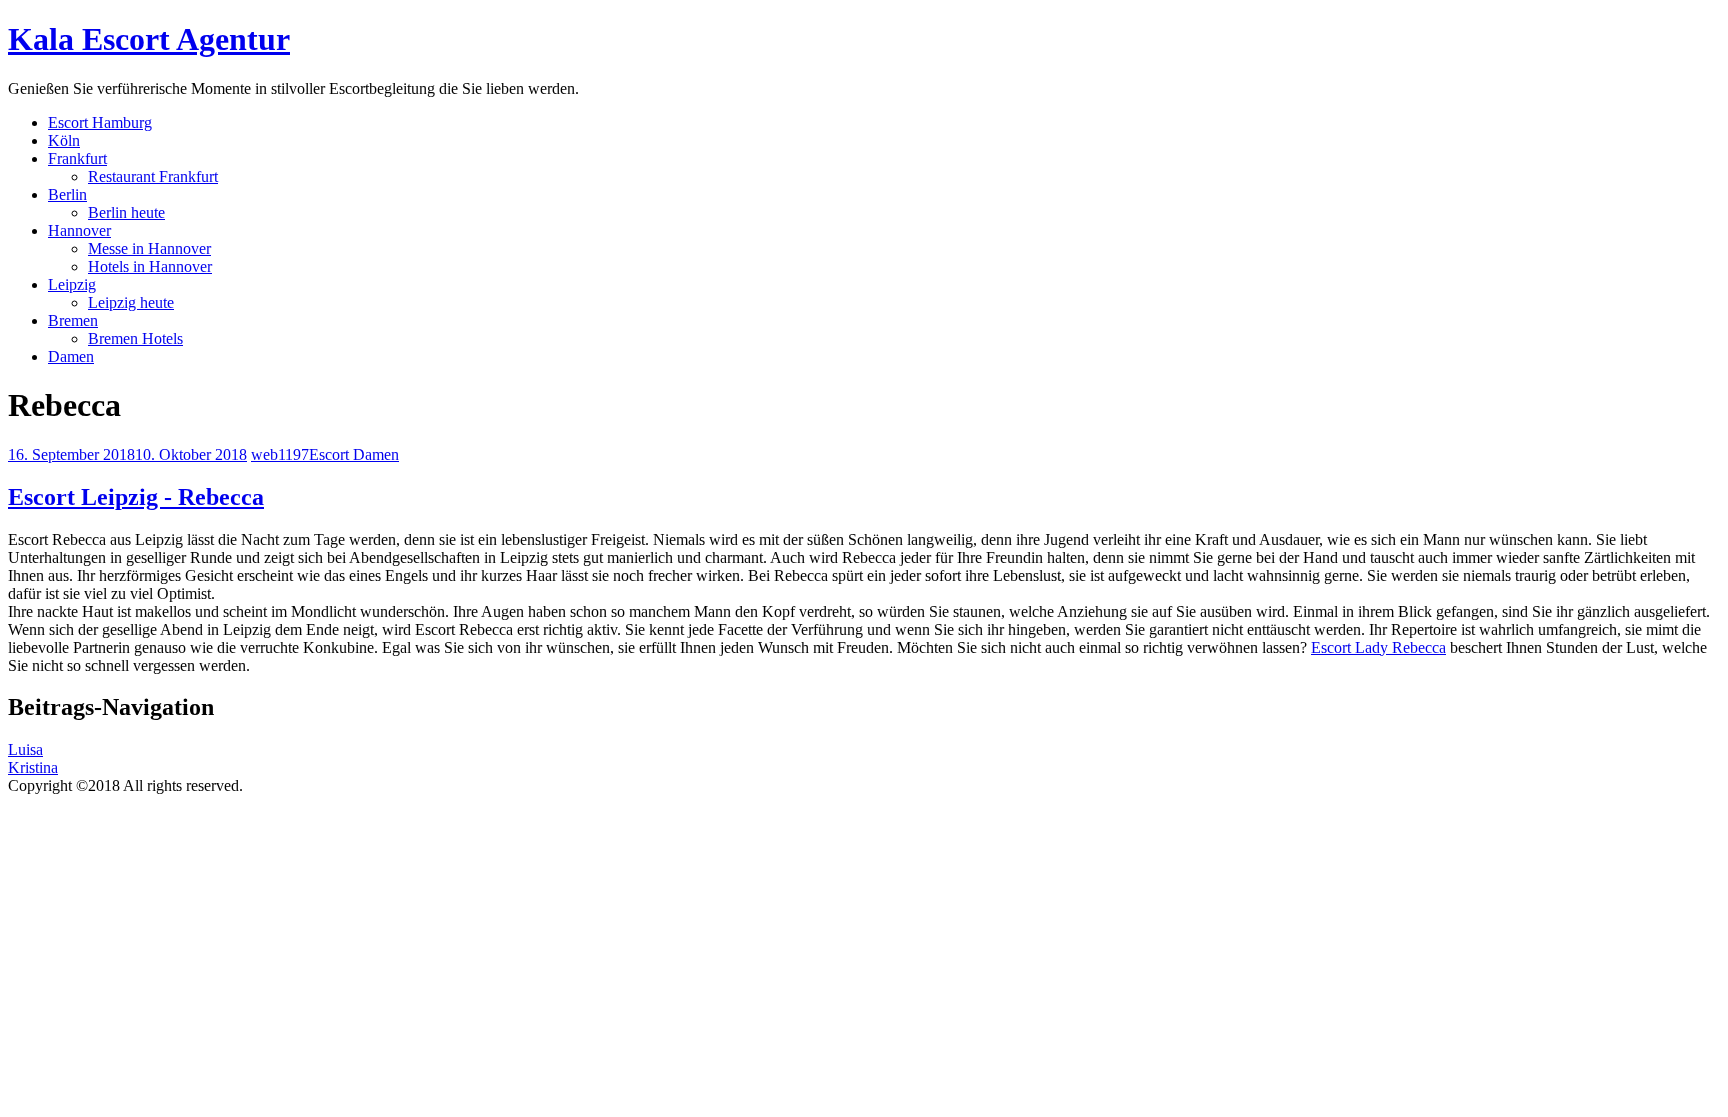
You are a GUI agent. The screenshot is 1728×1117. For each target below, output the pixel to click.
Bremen (73, 320)
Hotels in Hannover (150, 266)
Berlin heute (126, 212)
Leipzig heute (131, 302)
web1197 (280, 454)
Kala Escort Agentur (149, 39)
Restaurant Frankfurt (153, 176)
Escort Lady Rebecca (1378, 647)
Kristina (33, 767)
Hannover (79, 230)
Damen (71, 356)
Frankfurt (77, 158)
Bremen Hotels (135, 338)
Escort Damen (354, 454)
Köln (64, 140)
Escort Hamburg (100, 122)
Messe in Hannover (149, 248)
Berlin (67, 194)
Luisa (25, 749)
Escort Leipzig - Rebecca (136, 497)
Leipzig (72, 284)
